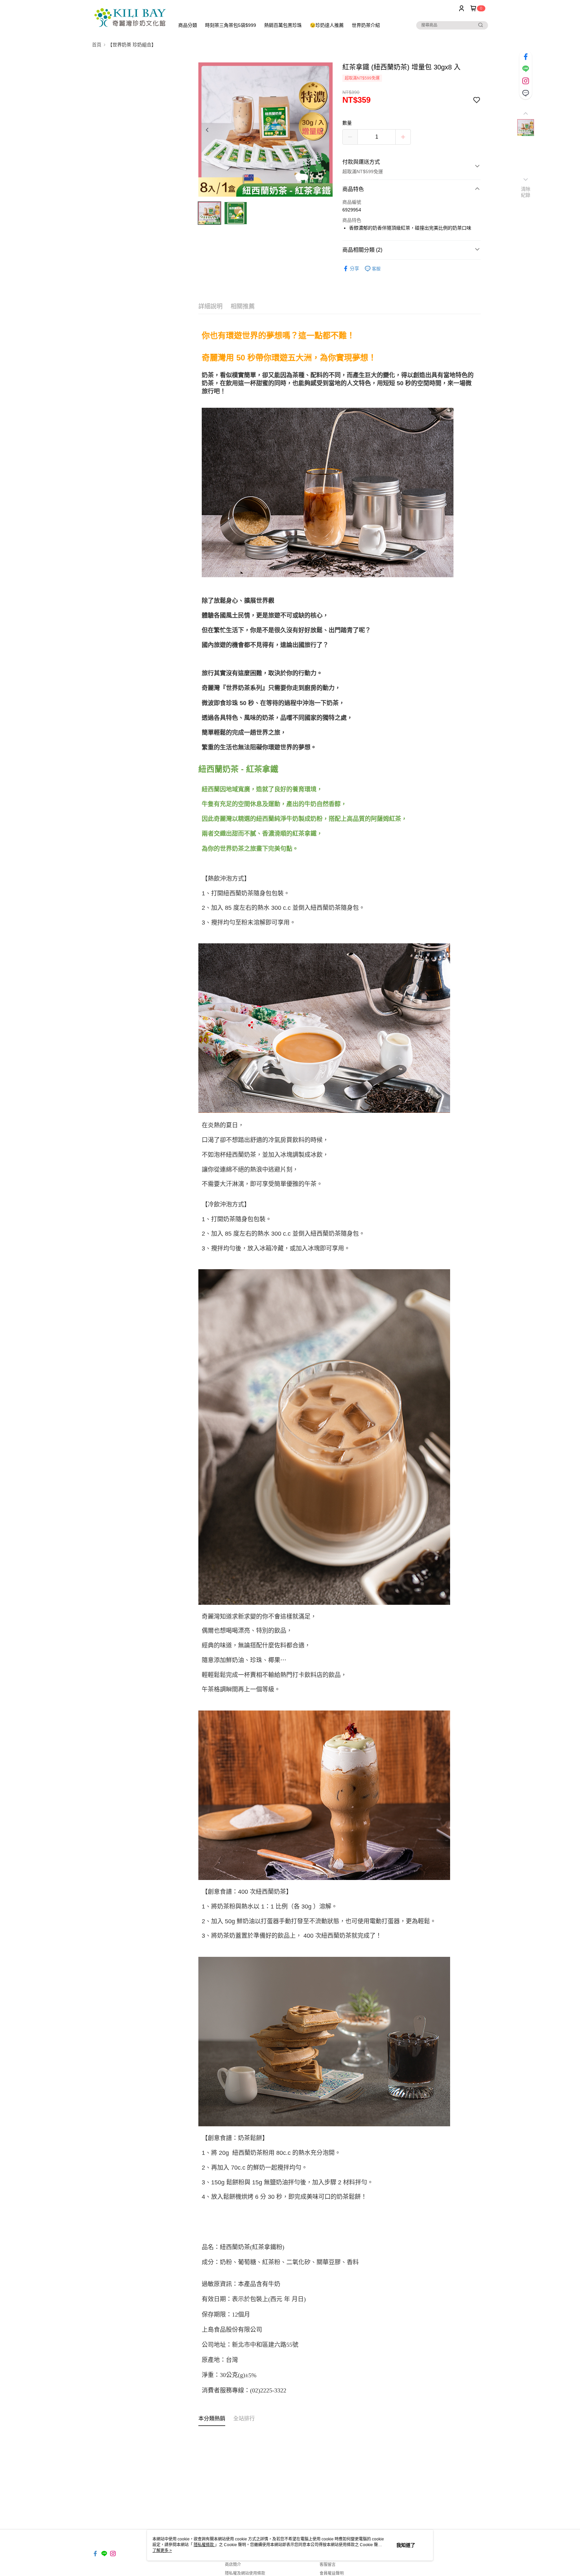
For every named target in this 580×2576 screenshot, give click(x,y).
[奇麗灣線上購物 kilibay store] (129, 18)
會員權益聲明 (332, 2573)
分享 (354, 268)
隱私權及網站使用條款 (245, 2573)
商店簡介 (233, 2565)
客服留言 (328, 2565)
